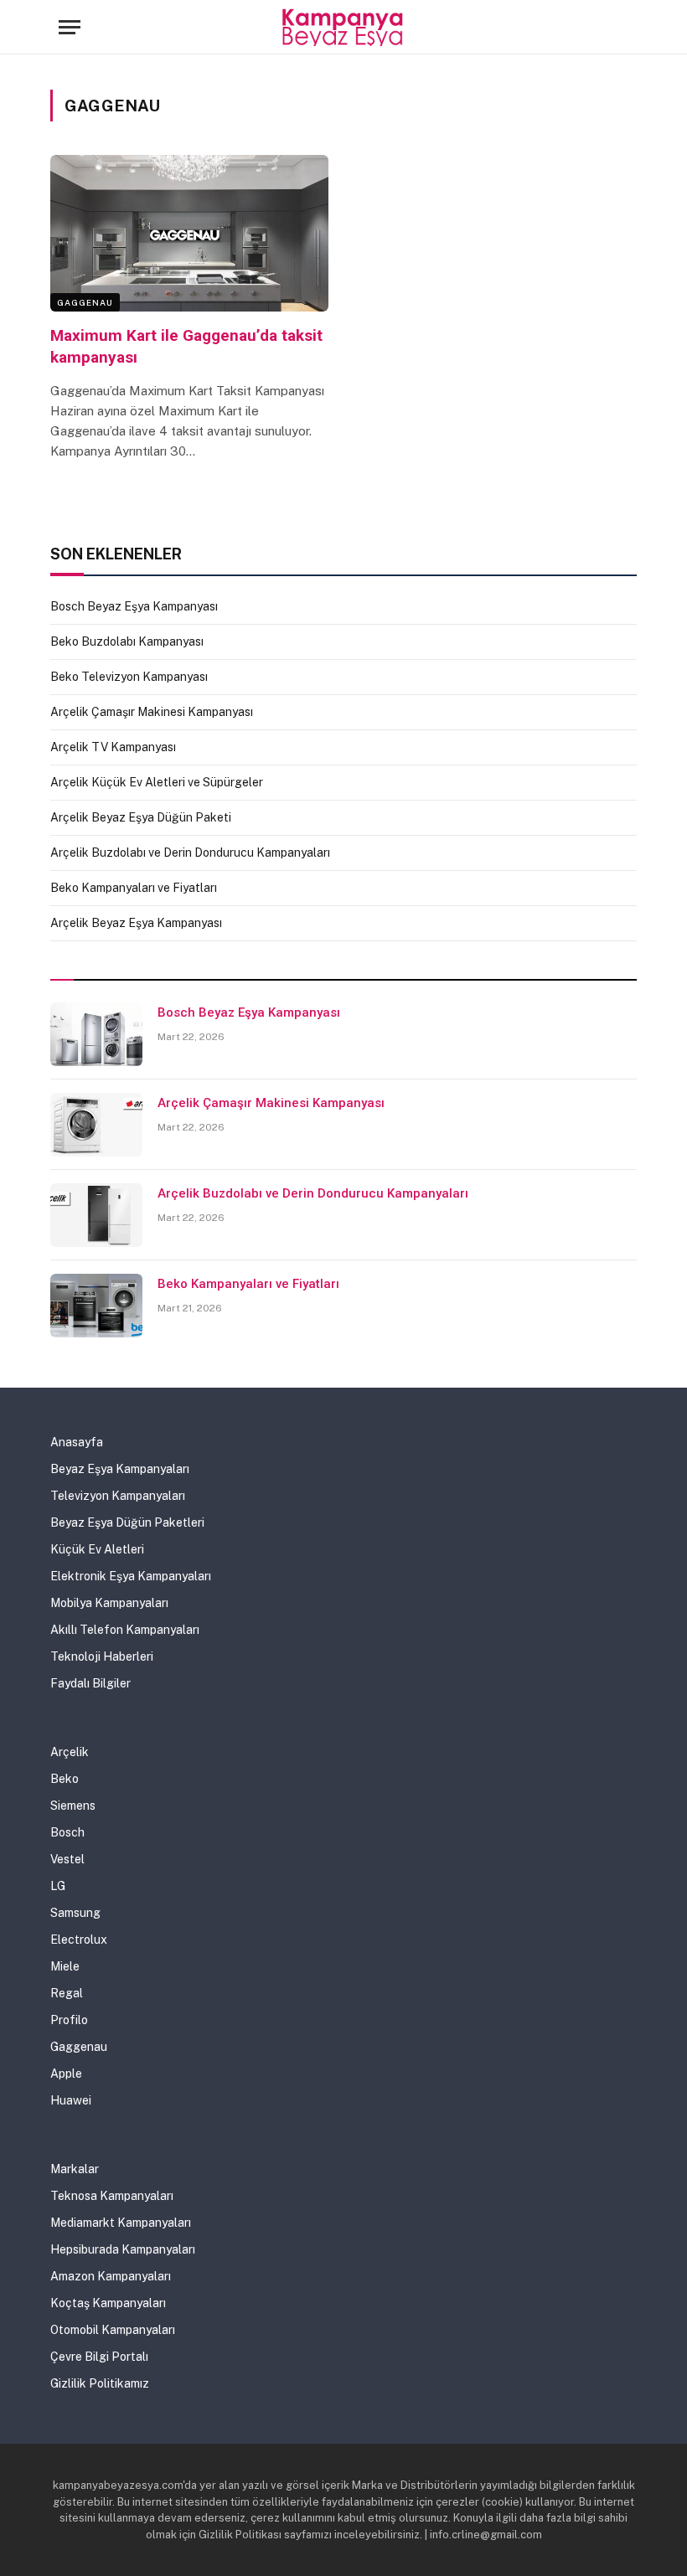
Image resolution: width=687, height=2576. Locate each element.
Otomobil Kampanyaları (113, 2330)
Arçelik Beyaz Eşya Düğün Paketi (141, 817)
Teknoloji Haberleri (102, 1656)
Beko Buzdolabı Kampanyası (127, 641)
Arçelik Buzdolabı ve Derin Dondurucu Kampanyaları (190, 853)
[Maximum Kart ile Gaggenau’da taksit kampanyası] (189, 233)
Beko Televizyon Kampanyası (129, 677)
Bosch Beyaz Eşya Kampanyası (134, 606)
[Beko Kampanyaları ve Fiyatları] (96, 1306)
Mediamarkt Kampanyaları (121, 2223)
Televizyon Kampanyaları (118, 1496)
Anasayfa (77, 1442)
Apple (66, 2074)
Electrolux (79, 1940)
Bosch (67, 1832)
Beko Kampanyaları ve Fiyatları (134, 888)
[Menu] (70, 27)
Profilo (69, 2020)
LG (58, 1886)
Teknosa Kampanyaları (112, 2196)
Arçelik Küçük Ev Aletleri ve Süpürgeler (157, 782)
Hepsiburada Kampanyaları (123, 2249)
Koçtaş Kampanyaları (108, 2303)
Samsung (75, 1913)
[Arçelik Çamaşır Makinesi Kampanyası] (96, 1125)
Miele (65, 1966)
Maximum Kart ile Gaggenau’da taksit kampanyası (186, 346)
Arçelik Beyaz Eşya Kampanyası (136, 923)
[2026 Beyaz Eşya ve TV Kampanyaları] (344, 27)
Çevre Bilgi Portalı (99, 2357)
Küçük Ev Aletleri (97, 1549)
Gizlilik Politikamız (100, 2383)
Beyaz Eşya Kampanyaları (120, 1469)
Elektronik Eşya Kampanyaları (131, 1576)
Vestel (67, 1859)
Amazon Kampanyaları (111, 2276)
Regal (67, 1993)
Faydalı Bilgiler (90, 1683)
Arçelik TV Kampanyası (113, 747)
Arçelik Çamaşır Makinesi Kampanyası (152, 712)
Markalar (75, 2169)
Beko (65, 1779)
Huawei (71, 2100)
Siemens (73, 1806)
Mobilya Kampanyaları (109, 1603)
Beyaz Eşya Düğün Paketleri (127, 1522)
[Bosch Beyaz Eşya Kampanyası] (96, 1034)
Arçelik (70, 1752)
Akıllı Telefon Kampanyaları (125, 1630)
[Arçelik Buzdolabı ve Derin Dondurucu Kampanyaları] (96, 1215)
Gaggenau (85, 302)
